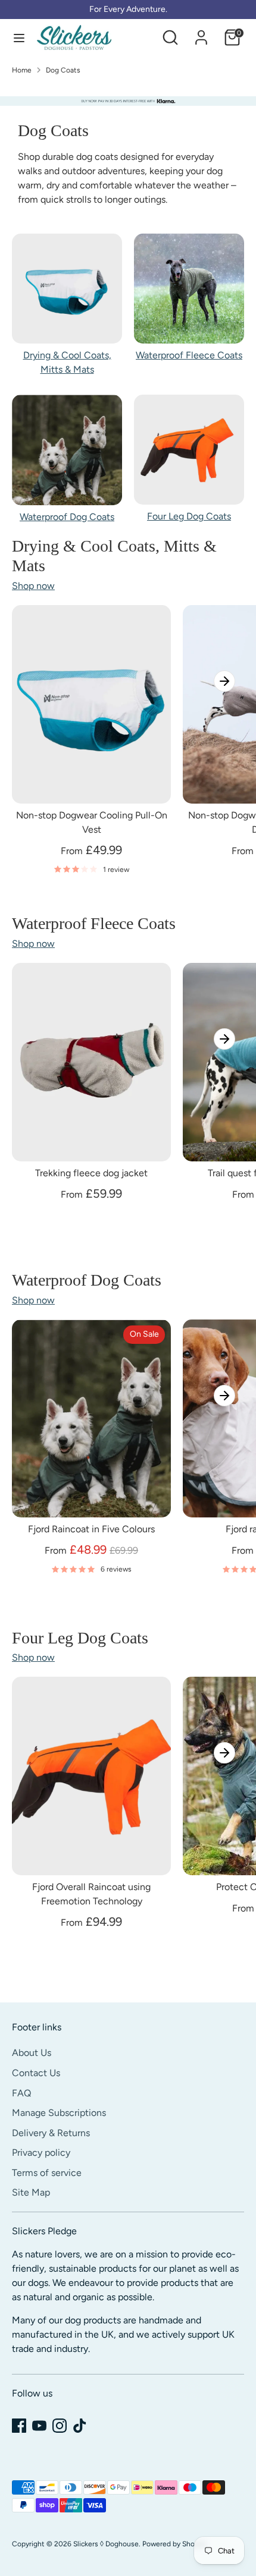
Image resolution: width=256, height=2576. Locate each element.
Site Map (31, 2192)
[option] (128, 101)
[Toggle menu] (19, 38)
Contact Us (36, 2073)
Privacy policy (41, 2153)
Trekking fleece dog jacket (91, 1173)
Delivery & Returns (51, 2133)
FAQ (21, 2093)
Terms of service (47, 2173)
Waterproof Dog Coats (67, 517)
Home (22, 70)
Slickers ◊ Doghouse (106, 2544)
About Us (32, 2053)
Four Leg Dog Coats (189, 516)
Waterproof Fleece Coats (189, 355)
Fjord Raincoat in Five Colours (91, 1529)
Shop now (33, 586)
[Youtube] (39, 2426)
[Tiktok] (80, 2426)
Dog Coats (63, 70)
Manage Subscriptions (59, 2113)
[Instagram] (60, 2426)
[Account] (201, 32)
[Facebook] (19, 2426)
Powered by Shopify (174, 2544)
